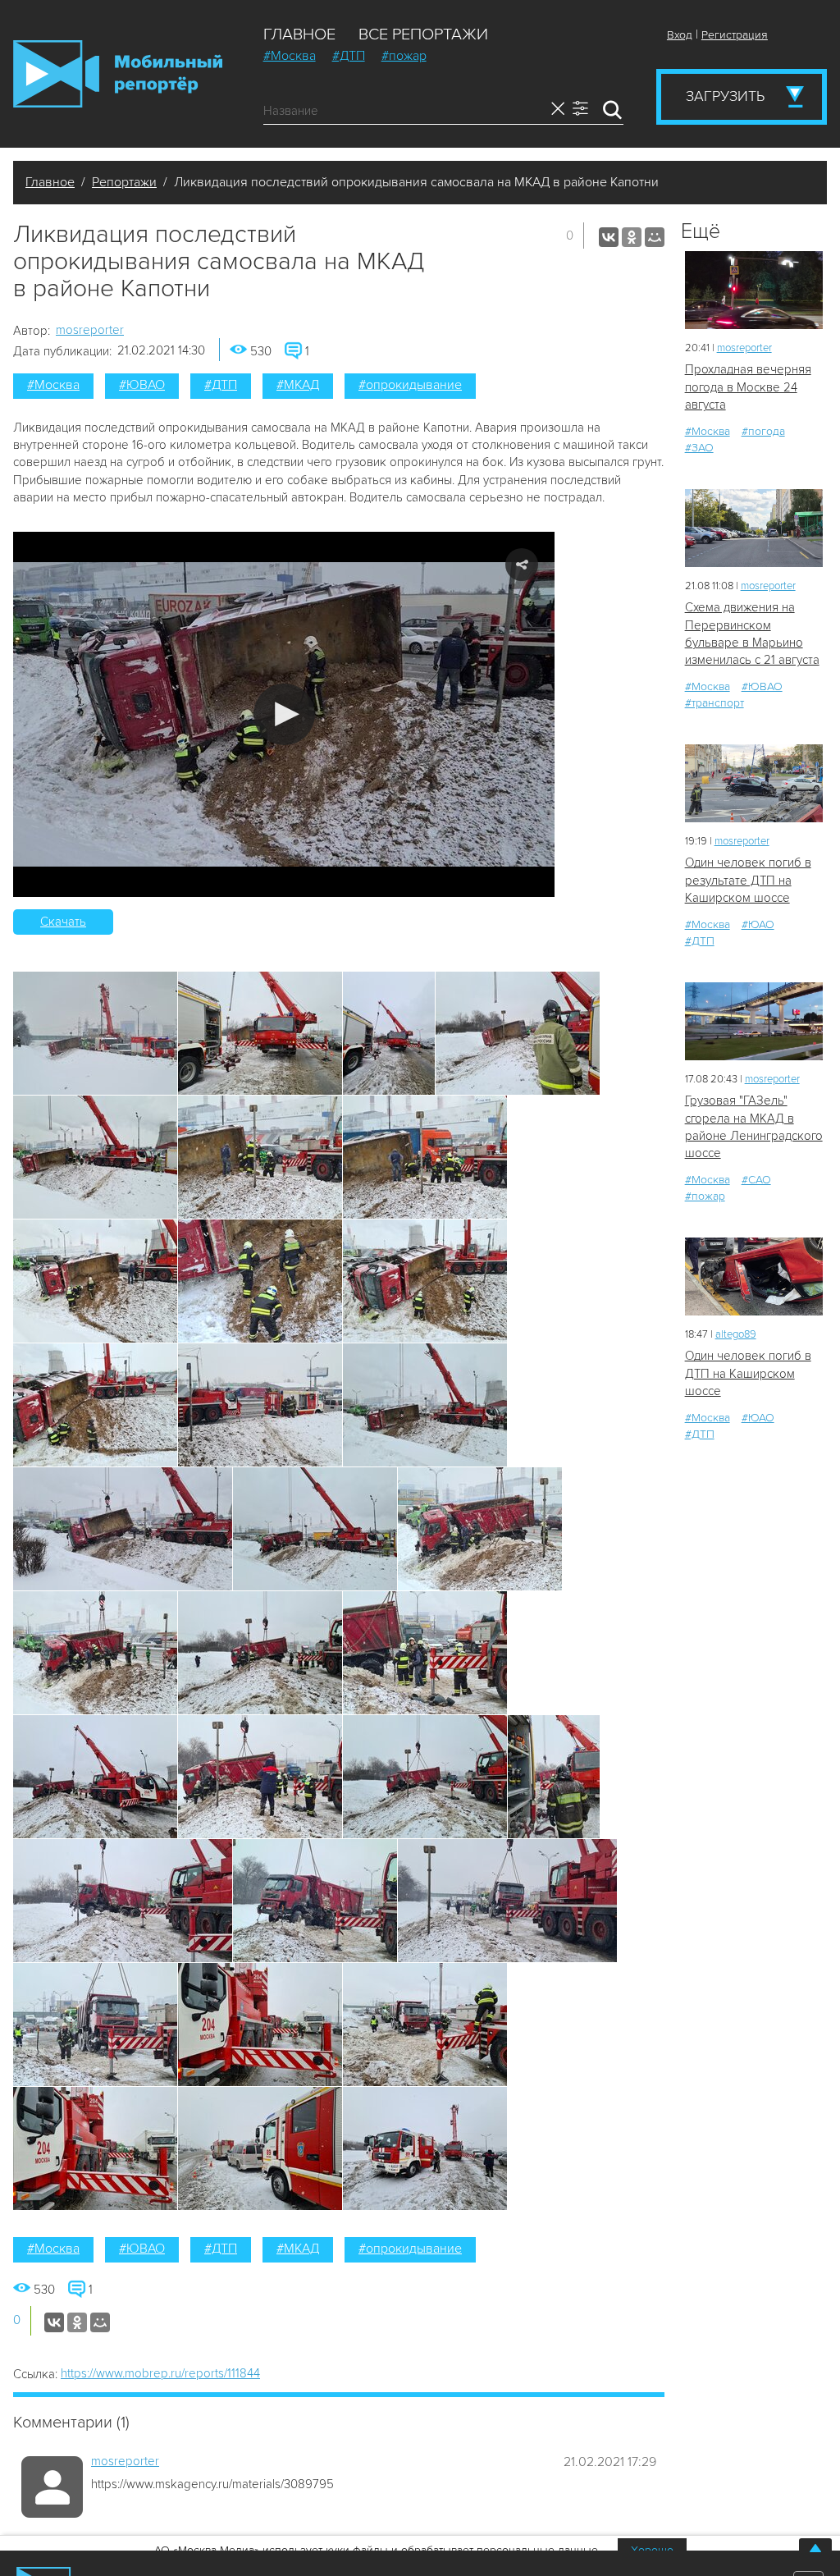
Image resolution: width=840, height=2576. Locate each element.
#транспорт (714, 703)
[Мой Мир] (655, 237)
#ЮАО (758, 924)
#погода (763, 431)
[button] (284, 714)
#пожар (404, 56)
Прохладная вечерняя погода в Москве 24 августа (748, 387)
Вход (680, 35)
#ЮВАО (142, 385)
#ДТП (349, 56)
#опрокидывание (410, 385)
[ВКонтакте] (609, 237)
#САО (756, 1180)
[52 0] (754, 1277)
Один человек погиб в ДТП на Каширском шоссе (748, 1373)
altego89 (736, 1334)
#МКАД (298, 385)
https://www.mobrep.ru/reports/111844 (160, 2373)
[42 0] (754, 528)
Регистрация (735, 35)
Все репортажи (423, 34)
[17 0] (754, 290)
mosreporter (90, 330)
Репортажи (124, 182)
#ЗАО (699, 448)
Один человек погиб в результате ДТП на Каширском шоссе (748, 880)
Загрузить (725, 96)
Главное (299, 34)
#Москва (290, 56)
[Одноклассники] (632, 237)
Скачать (63, 922)
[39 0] (754, 783)
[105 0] (754, 1021)
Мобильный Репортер (118, 74)
